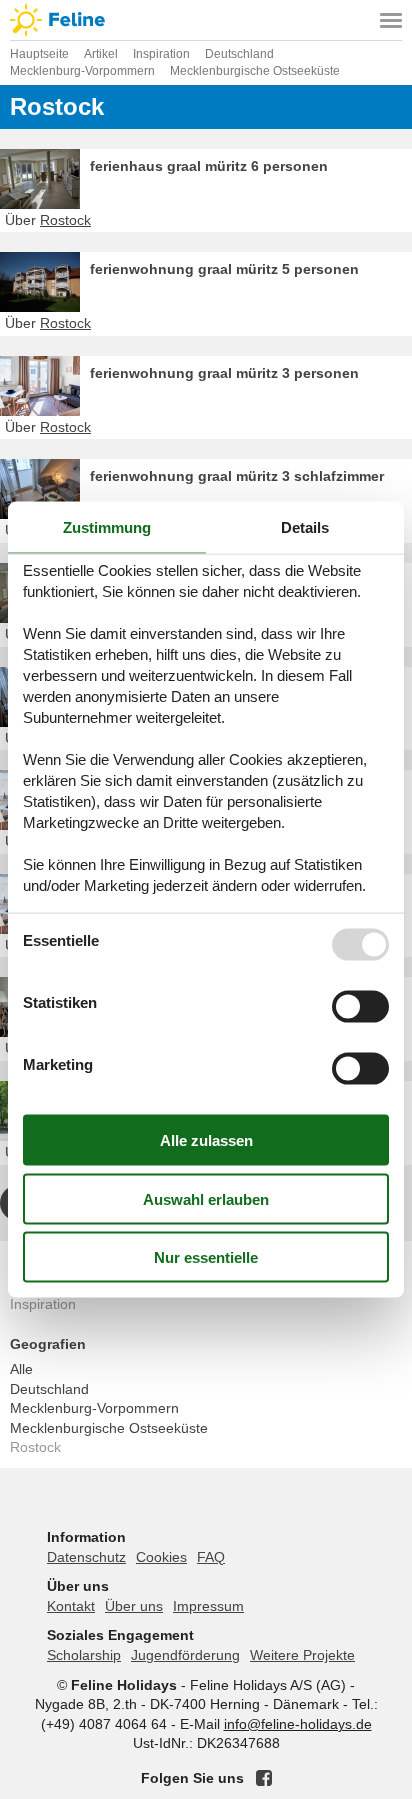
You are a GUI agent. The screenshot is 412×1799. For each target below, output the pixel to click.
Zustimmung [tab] (107, 526)
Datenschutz (86, 1557)
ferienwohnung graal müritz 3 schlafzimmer (237, 476)
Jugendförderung (185, 1655)
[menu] (391, 20)
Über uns (134, 1606)
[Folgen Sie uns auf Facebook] (264, 1778)
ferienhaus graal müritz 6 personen (209, 166)
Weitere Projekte (302, 1655)
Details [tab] (305, 526)
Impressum (208, 1606)
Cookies (161, 1557)
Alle (21, 1369)
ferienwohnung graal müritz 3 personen (224, 373)
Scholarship (84, 1655)
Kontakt (71, 1606)
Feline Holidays (206, 20)
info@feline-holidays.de (298, 1724)
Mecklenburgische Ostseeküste (109, 1428)
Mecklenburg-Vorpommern (94, 1408)
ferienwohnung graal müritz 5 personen (224, 269)
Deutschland (49, 1389)
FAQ (211, 1557)
